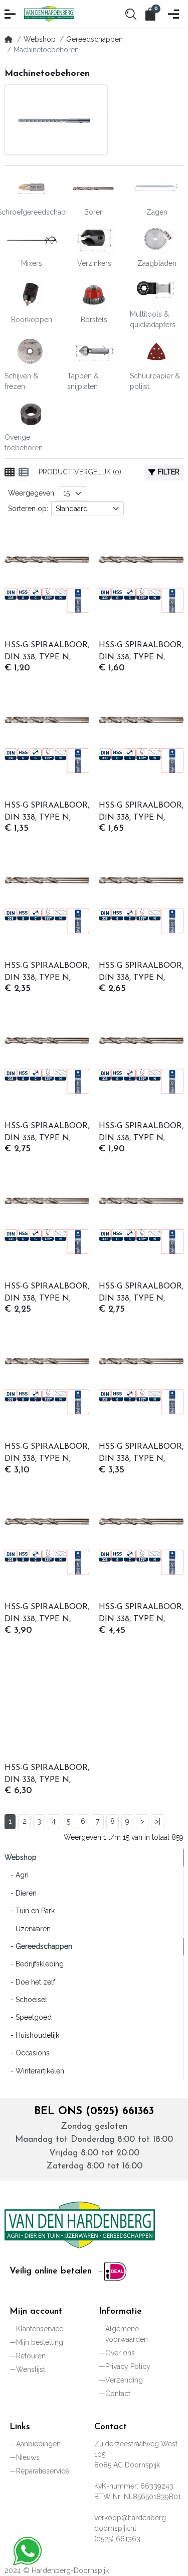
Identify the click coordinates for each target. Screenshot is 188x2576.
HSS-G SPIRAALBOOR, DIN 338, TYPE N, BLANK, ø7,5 (141, 1614)
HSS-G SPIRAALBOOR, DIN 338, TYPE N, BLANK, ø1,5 (141, 652)
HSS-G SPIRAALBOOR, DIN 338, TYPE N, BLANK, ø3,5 (141, 973)
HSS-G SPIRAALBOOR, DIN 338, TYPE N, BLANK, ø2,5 (141, 813)
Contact (118, 2394)
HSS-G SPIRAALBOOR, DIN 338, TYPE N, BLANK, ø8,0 (47, 1775)
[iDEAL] (113, 2271)
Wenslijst (31, 2369)
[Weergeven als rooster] (10, 472)
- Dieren (21, 1893)
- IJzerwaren (28, 1929)
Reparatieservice (43, 2471)
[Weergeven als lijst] (24, 472)
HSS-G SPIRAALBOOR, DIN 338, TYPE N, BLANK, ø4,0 (47, 1133)
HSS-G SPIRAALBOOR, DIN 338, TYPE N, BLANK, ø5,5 (141, 1294)
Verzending (124, 2380)
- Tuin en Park (30, 1911)
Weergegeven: (32, 493)
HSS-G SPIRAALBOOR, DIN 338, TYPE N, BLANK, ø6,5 (141, 1454)
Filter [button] (169, 472)
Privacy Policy (128, 2366)
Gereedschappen (95, 39)
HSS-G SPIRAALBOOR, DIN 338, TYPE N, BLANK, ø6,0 (47, 1454)
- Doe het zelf (30, 1982)
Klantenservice (40, 2329)
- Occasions (27, 2053)
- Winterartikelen (34, 2071)
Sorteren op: (28, 509)
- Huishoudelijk (32, 2035)
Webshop (40, 39)
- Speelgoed (28, 2017)
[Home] (9, 39)
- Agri (17, 1875)
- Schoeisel (26, 2000)
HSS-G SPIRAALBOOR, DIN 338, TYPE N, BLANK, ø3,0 (47, 973)
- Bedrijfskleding (34, 1964)
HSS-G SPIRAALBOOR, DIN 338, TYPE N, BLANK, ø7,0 (47, 1614)
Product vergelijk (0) (80, 472)
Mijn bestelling (40, 2342)
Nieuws (28, 2457)
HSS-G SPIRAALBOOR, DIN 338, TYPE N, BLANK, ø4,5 (141, 1133)
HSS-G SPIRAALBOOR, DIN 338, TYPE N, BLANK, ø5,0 (47, 1294)
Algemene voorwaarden (127, 2334)
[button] (11, 14)
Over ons (120, 2353)
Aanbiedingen (38, 2444)
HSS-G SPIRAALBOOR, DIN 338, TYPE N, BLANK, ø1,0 (47, 652)
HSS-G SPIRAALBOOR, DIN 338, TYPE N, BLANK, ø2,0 (47, 813)
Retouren (31, 2356)
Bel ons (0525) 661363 (94, 2111)
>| (158, 1821)
